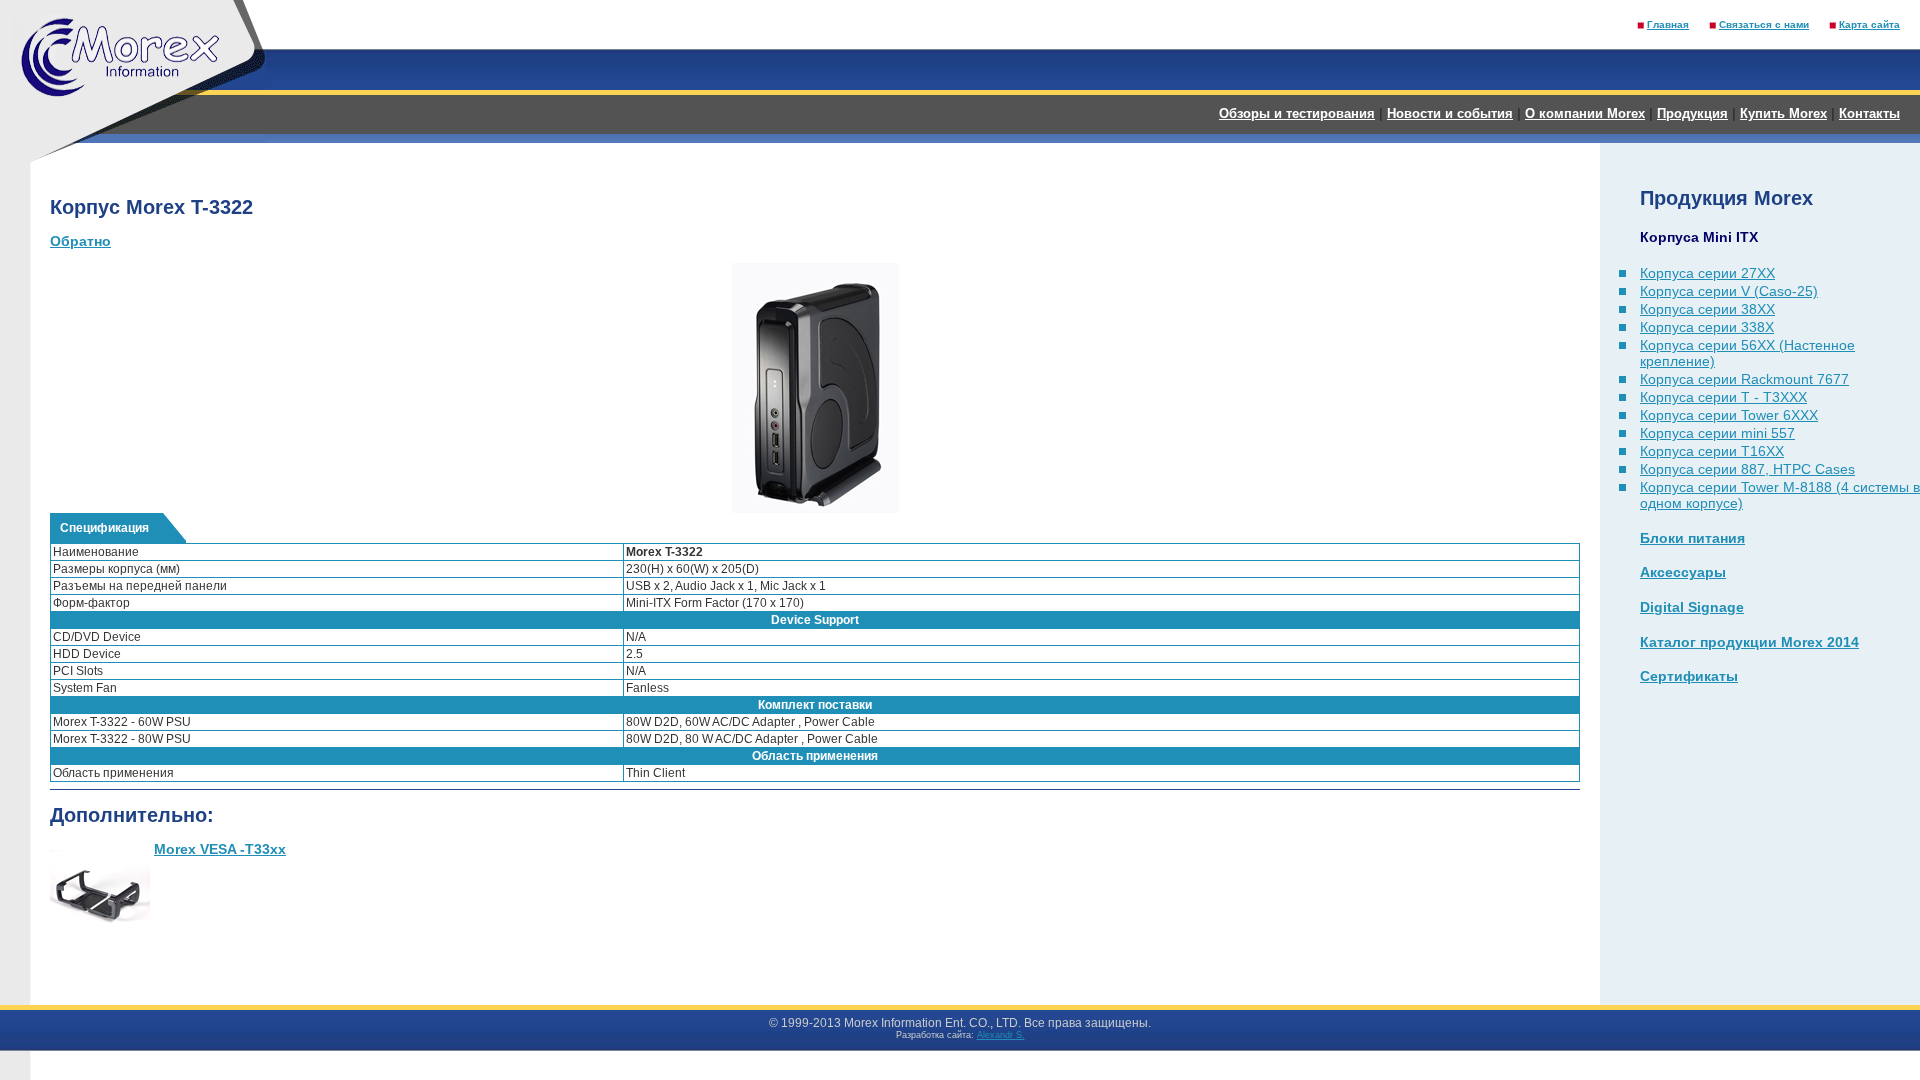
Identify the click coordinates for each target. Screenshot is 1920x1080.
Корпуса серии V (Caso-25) (1729, 291)
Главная (1668, 24)
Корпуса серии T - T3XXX (1723, 397)
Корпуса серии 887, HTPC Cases (1747, 469)
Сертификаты (1689, 676)
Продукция (1692, 113)
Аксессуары (1683, 572)
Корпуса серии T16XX (1712, 451)
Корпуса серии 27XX (1707, 273)
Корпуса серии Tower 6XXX (1729, 415)
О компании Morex (1585, 113)
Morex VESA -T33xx (220, 849)
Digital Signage (1692, 607)
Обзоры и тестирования (1297, 113)
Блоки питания (1692, 538)
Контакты (1869, 113)
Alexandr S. (1001, 1035)
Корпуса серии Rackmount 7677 (1744, 379)
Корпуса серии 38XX (1707, 309)
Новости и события (1450, 113)
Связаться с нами (1764, 24)
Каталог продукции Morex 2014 (1749, 642)
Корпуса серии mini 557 (1717, 433)
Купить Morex (1783, 113)
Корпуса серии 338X (1707, 327)
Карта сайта (1869, 24)
